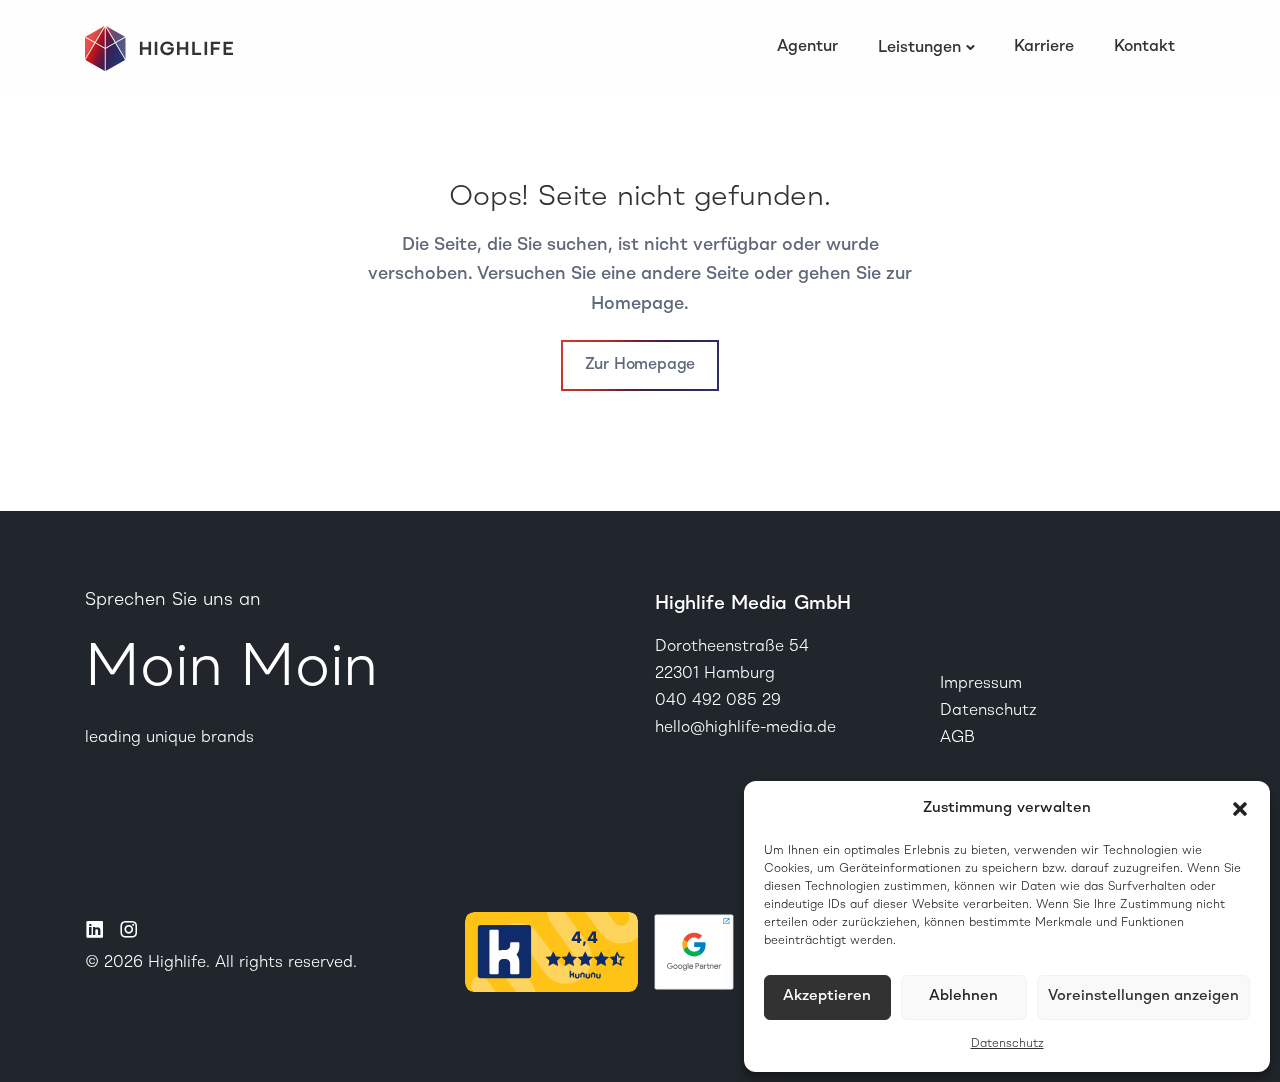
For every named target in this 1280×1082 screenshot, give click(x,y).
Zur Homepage (640, 365)
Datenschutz (1007, 1044)
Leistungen (919, 48)
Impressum (981, 684)
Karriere (1044, 47)
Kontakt (1144, 47)
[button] (1240, 809)
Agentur (807, 47)
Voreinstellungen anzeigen (1143, 996)
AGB (957, 738)
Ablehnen (963, 996)
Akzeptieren (827, 996)
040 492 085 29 (718, 701)
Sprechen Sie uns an (173, 600)
